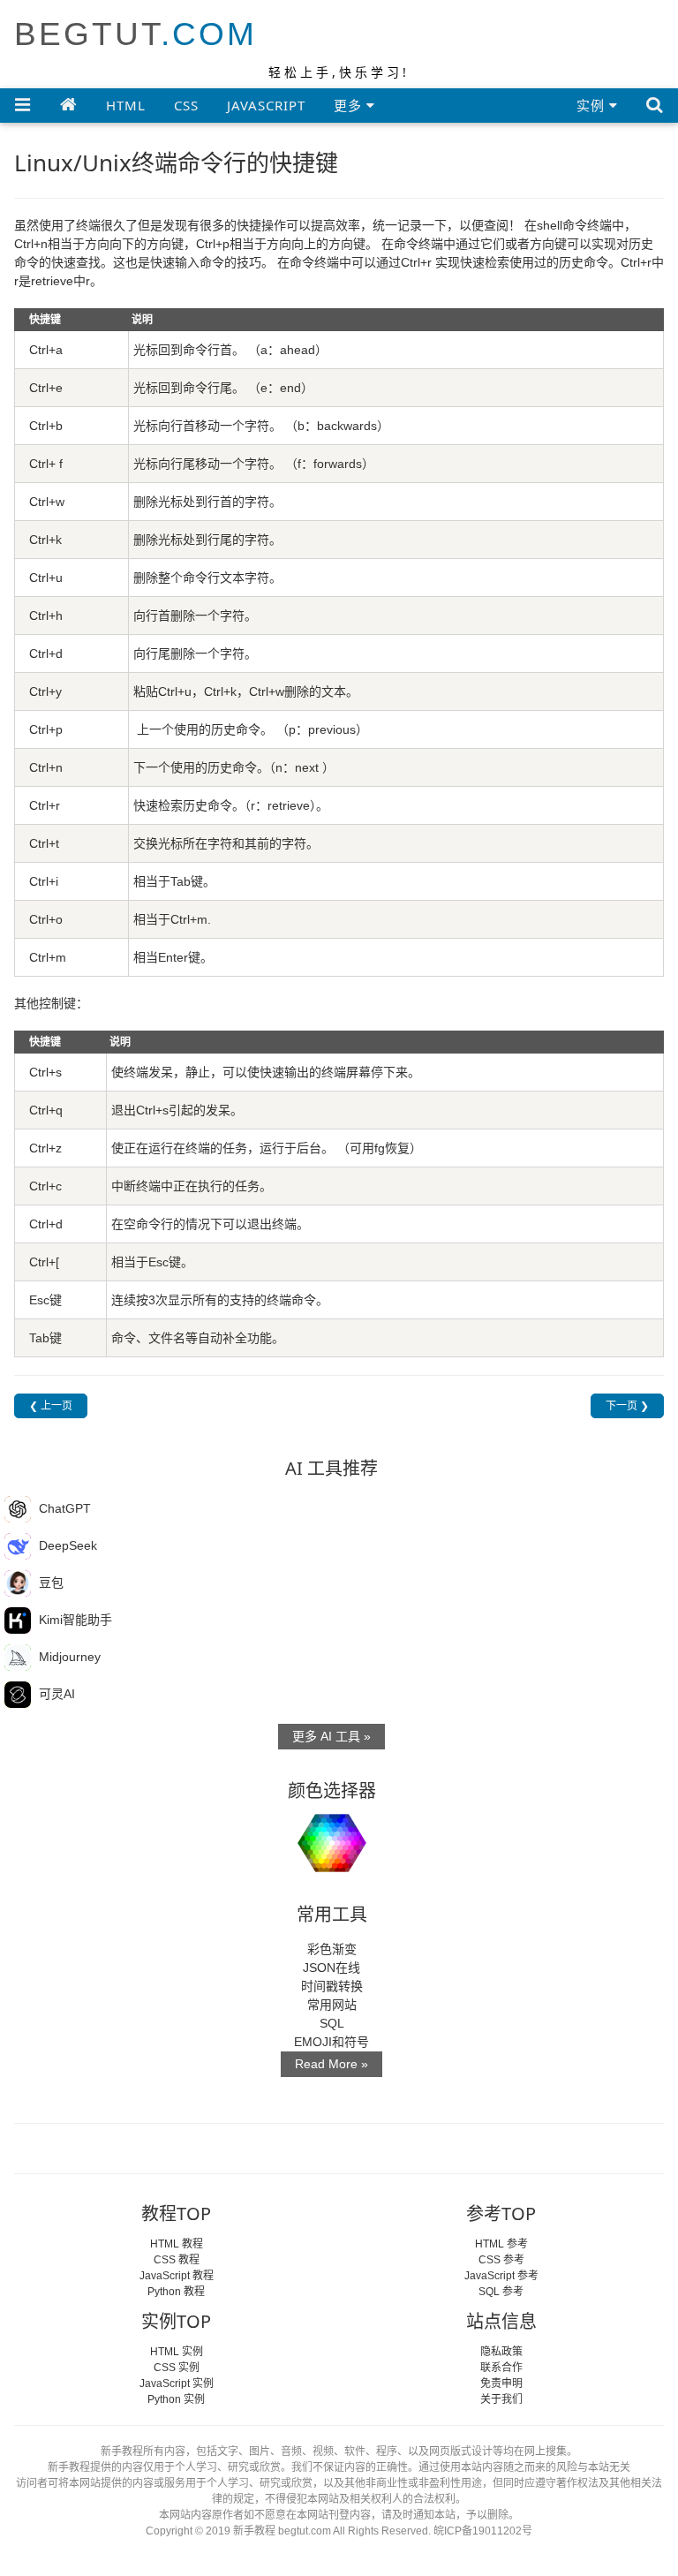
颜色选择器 (332, 1790)
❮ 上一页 (51, 1406)
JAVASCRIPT (266, 105)
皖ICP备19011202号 (483, 2531)
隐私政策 (501, 2352)
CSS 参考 (501, 2260)
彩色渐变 (332, 1949)
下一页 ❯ (627, 1406)
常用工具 (332, 1914)
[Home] (69, 104)
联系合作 (501, 2368)
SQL (332, 2023)
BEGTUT (136, 34)
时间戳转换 (332, 1986)
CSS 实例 (177, 2368)
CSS (186, 105)
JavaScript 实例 (177, 2383)
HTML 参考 (501, 2244)
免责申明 (501, 2383)
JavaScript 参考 (501, 2276)
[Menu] (23, 104)
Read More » (331, 2064)
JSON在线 (331, 1968)
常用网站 (332, 2005)
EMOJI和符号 (331, 2042)
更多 (350, 105)
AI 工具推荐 (331, 1468)
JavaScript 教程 (177, 2276)
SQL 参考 (501, 2292)
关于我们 (501, 2399)
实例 (593, 105)
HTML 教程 (177, 2244)
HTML (126, 105)
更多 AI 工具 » (331, 1736)
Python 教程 (176, 2292)
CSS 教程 (177, 2260)
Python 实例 (176, 2399)
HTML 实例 (177, 2352)
